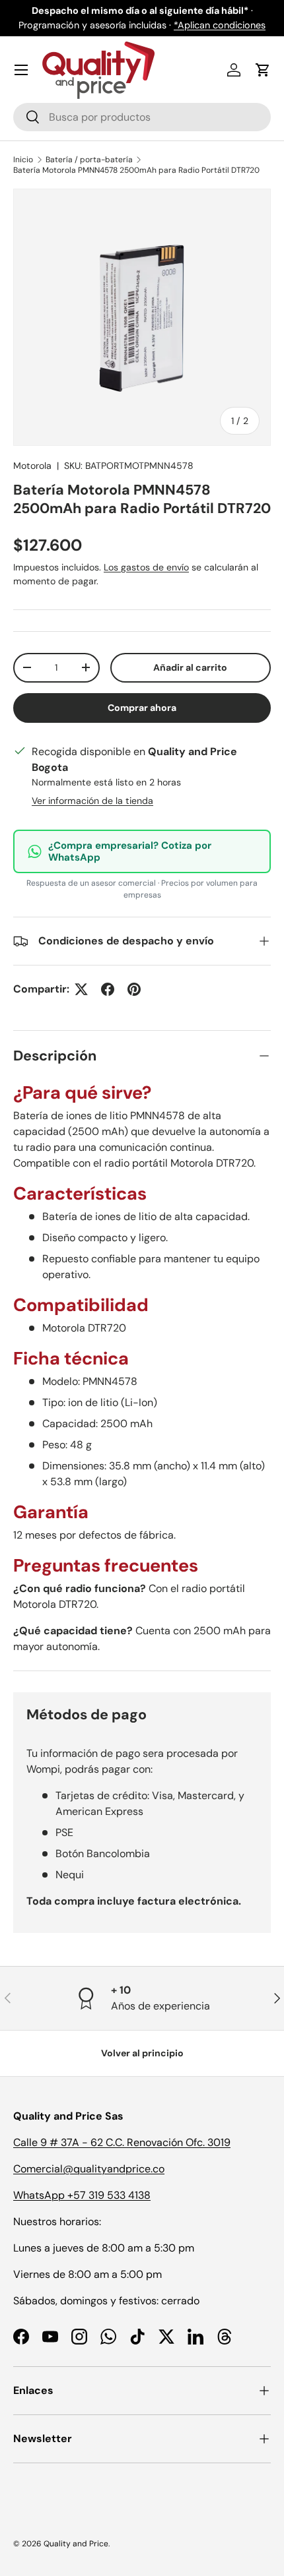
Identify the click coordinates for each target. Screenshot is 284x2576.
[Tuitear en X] (81, 989)
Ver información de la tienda (92, 801)
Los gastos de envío (146, 567)
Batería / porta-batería (89, 160)
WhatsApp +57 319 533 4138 (82, 2195)
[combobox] (142, 117)
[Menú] (21, 70)
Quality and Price (76, 2544)
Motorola (32, 466)
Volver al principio (142, 2053)
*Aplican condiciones (220, 25)
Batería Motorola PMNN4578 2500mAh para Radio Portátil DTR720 (136, 170)
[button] (263, 70)
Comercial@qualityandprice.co (89, 2169)
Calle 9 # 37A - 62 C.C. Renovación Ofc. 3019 (122, 2142)
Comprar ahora (142, 708)
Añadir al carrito (190, 667)
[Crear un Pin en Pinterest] (134, 989)
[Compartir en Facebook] (108, 989)
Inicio (23, 160)
